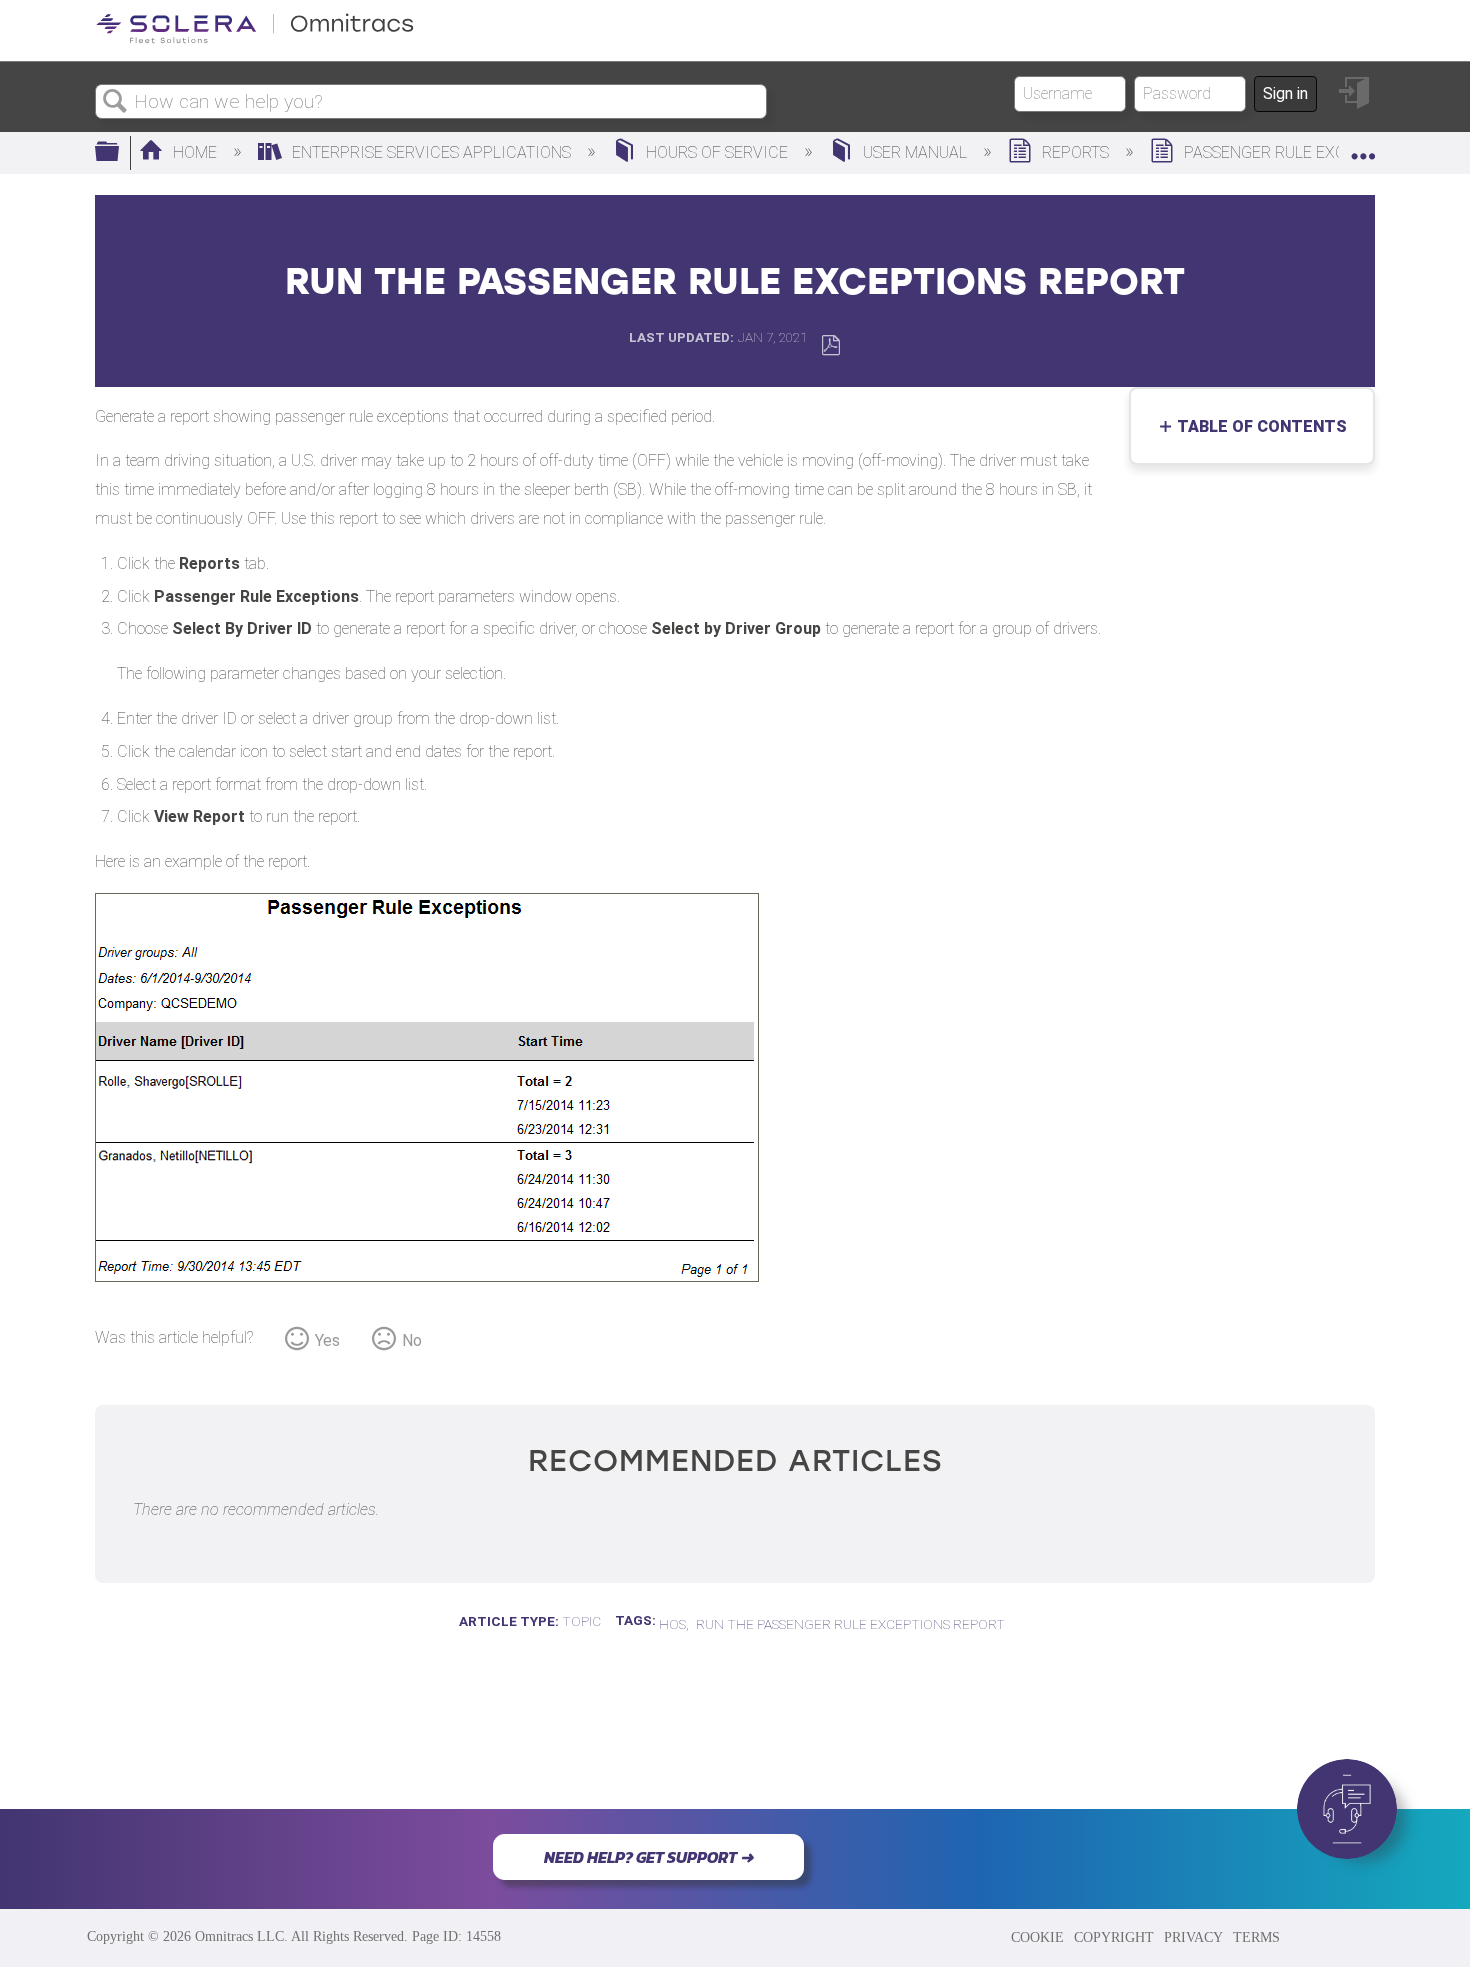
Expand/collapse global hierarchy (120, 153)
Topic (581, 1621)
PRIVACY (1193, 1937)
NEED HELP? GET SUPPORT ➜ (648, 1857)
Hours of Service (717, 152)
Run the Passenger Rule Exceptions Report (850, 1624)
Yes (327, 1340)
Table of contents (1257, 426)
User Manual (915, 152)
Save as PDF (830, 345)
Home (195, 152)
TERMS (1256, 1937)
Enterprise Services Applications (431, 152)
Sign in (1285, 93)
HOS (672, 1624)
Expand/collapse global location (1363, 147)
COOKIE (1037, 1937)
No (412, 1340)
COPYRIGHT (1114, 1937)
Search (115, 102)
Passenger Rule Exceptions (1297, 152)
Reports (1075, 152)
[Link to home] (255, 39)
